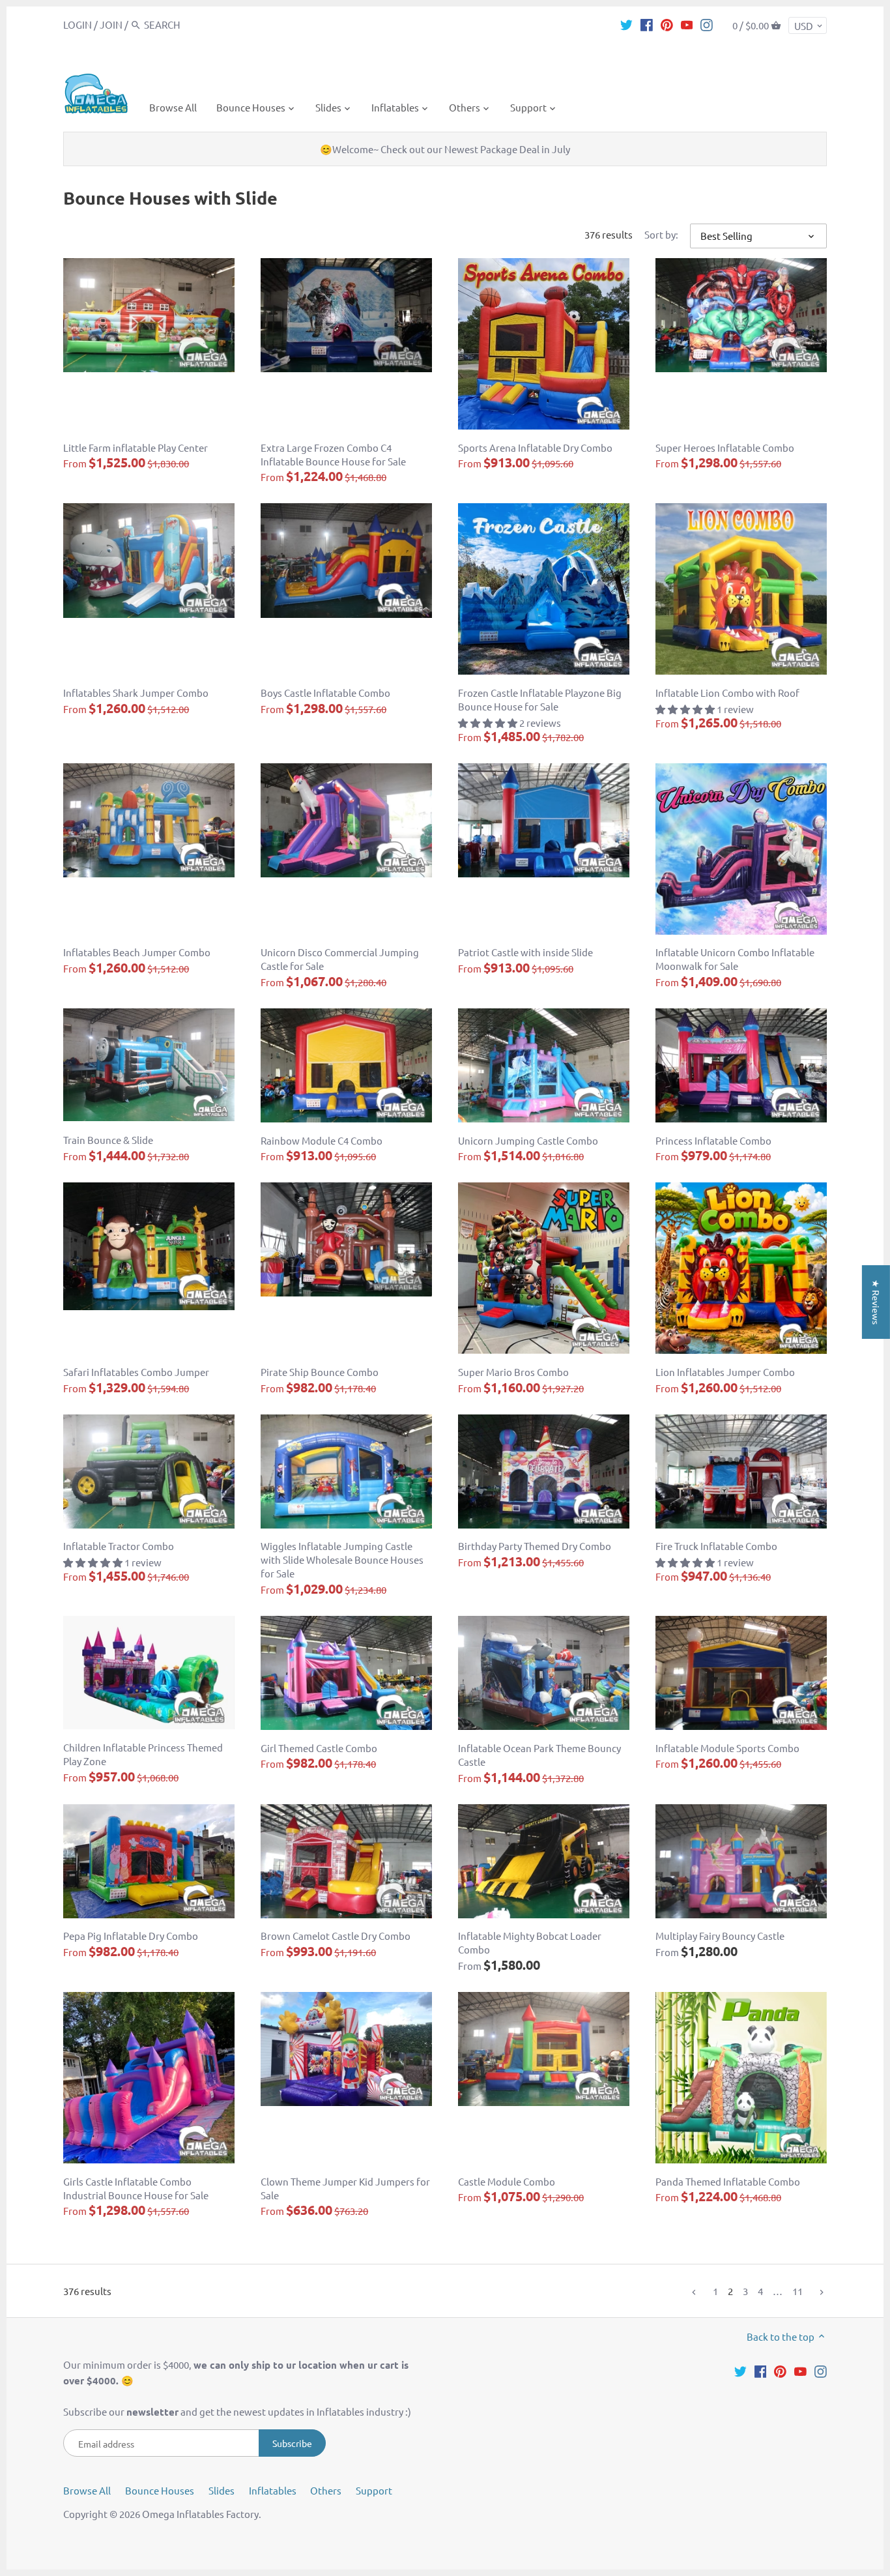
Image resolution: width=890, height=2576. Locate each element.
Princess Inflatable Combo (713, 1140)
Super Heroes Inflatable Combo (725, 447)
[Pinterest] (667, 24)
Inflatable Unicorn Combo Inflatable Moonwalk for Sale (735, 959)
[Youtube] (687, 24)
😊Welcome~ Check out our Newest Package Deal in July (445, 149)
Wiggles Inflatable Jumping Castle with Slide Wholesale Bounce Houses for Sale (342, 1559)
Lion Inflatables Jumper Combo (725, 1372)
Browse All (87, 2490)
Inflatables (273, 2490)
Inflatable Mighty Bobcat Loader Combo (530, 1942)
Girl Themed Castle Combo (319, 1748)
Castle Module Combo (507, 2181)
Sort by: (661, 235)
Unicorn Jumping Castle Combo (528, 1140)
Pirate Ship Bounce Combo (320, 1372)
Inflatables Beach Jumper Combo (137, 952)
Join (111, 24)
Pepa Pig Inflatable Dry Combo (131, 1936)
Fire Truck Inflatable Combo (716, 1546)
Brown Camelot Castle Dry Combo (336, 1936)
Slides (222, 2490)
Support (374, 2490)
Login (78, 24)
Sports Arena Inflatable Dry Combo (535, 447)
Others (326, 2490)
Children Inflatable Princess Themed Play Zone (143, 1754)
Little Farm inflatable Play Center (136, 447)
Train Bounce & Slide (108, 1140)
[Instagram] (707, 24)
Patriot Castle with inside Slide (525, 952)
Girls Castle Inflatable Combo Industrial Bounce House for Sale (136, 2188)
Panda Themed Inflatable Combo (728, 2181)
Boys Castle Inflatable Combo (325, 693)
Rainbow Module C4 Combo (322, 1140)
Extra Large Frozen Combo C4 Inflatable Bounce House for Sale (333, 454)
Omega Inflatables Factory (200, 2514)
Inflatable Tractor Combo (119, 1546)
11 (797, 2291)
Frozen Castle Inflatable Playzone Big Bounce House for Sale (540, 699)
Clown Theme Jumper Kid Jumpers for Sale (345, 2188)
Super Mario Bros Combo (513, 1372)
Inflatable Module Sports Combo (727, 1748)
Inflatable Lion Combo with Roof (727, 693)
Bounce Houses (160, 2490)
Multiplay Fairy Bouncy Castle (720, 1936)
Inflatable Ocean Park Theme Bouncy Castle (539, 1755)
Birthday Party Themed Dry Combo (535, 1546)
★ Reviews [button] (876, 1302)
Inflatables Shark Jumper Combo (136, 693)
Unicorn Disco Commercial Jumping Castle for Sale (340, 959)
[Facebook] (647, 24)
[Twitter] (626, 24)
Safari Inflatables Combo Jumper (136, 1372)
